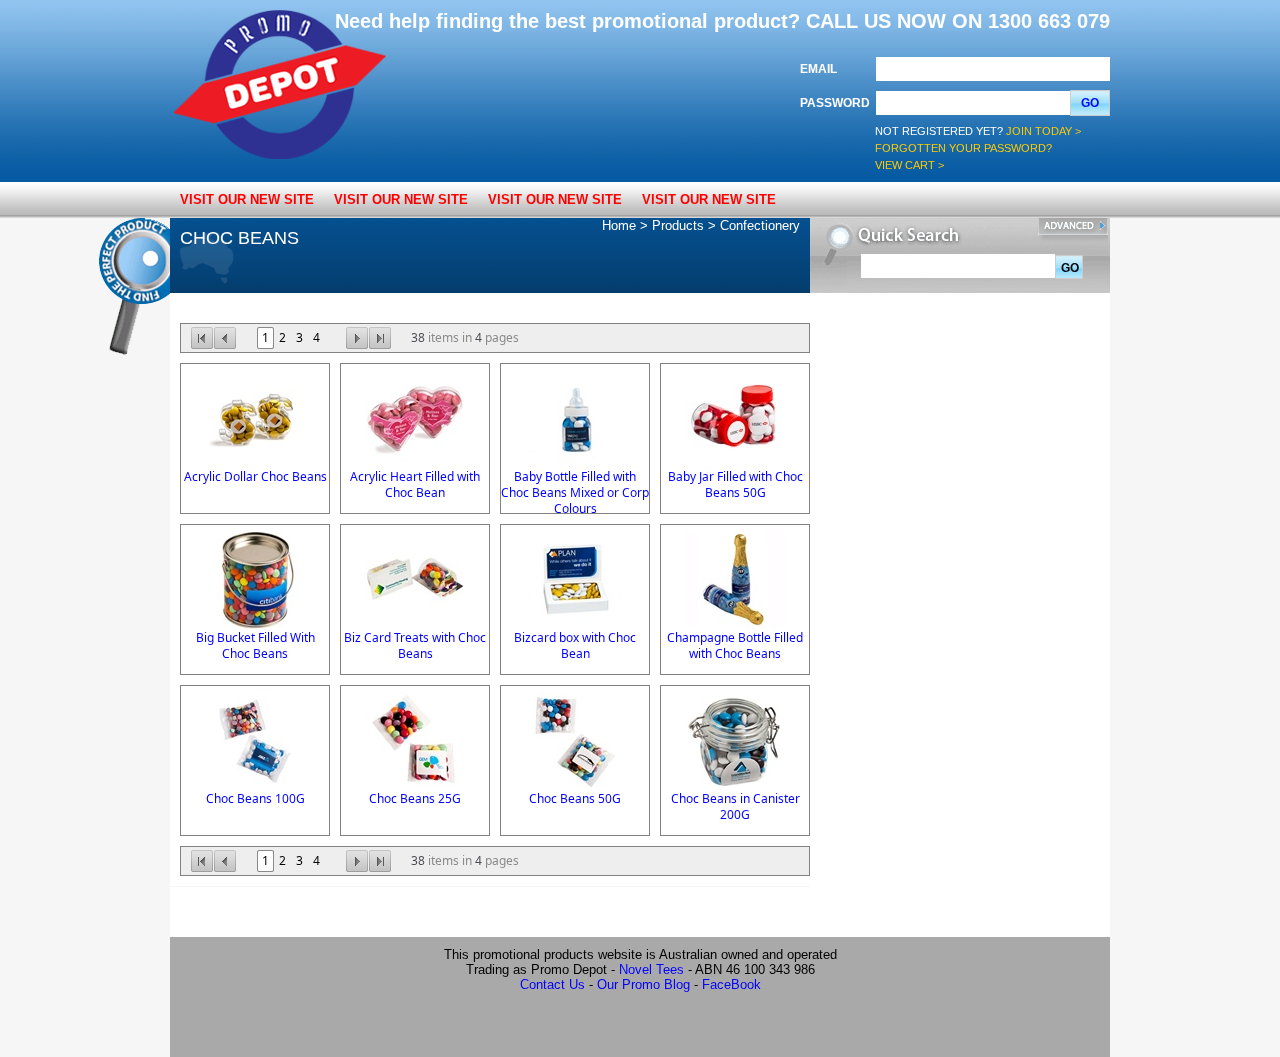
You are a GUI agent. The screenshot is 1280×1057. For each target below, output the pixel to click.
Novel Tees (651, 969)
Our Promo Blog (643, 984)
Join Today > (1043, 131)
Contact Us (552, 984)
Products (678, 225)
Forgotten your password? (963, 148)
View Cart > (909, 165)
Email (818, 69)
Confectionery (760, 225)
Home (619, 225)
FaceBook (731, 984)
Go (1090, 103)
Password (835, 103)
